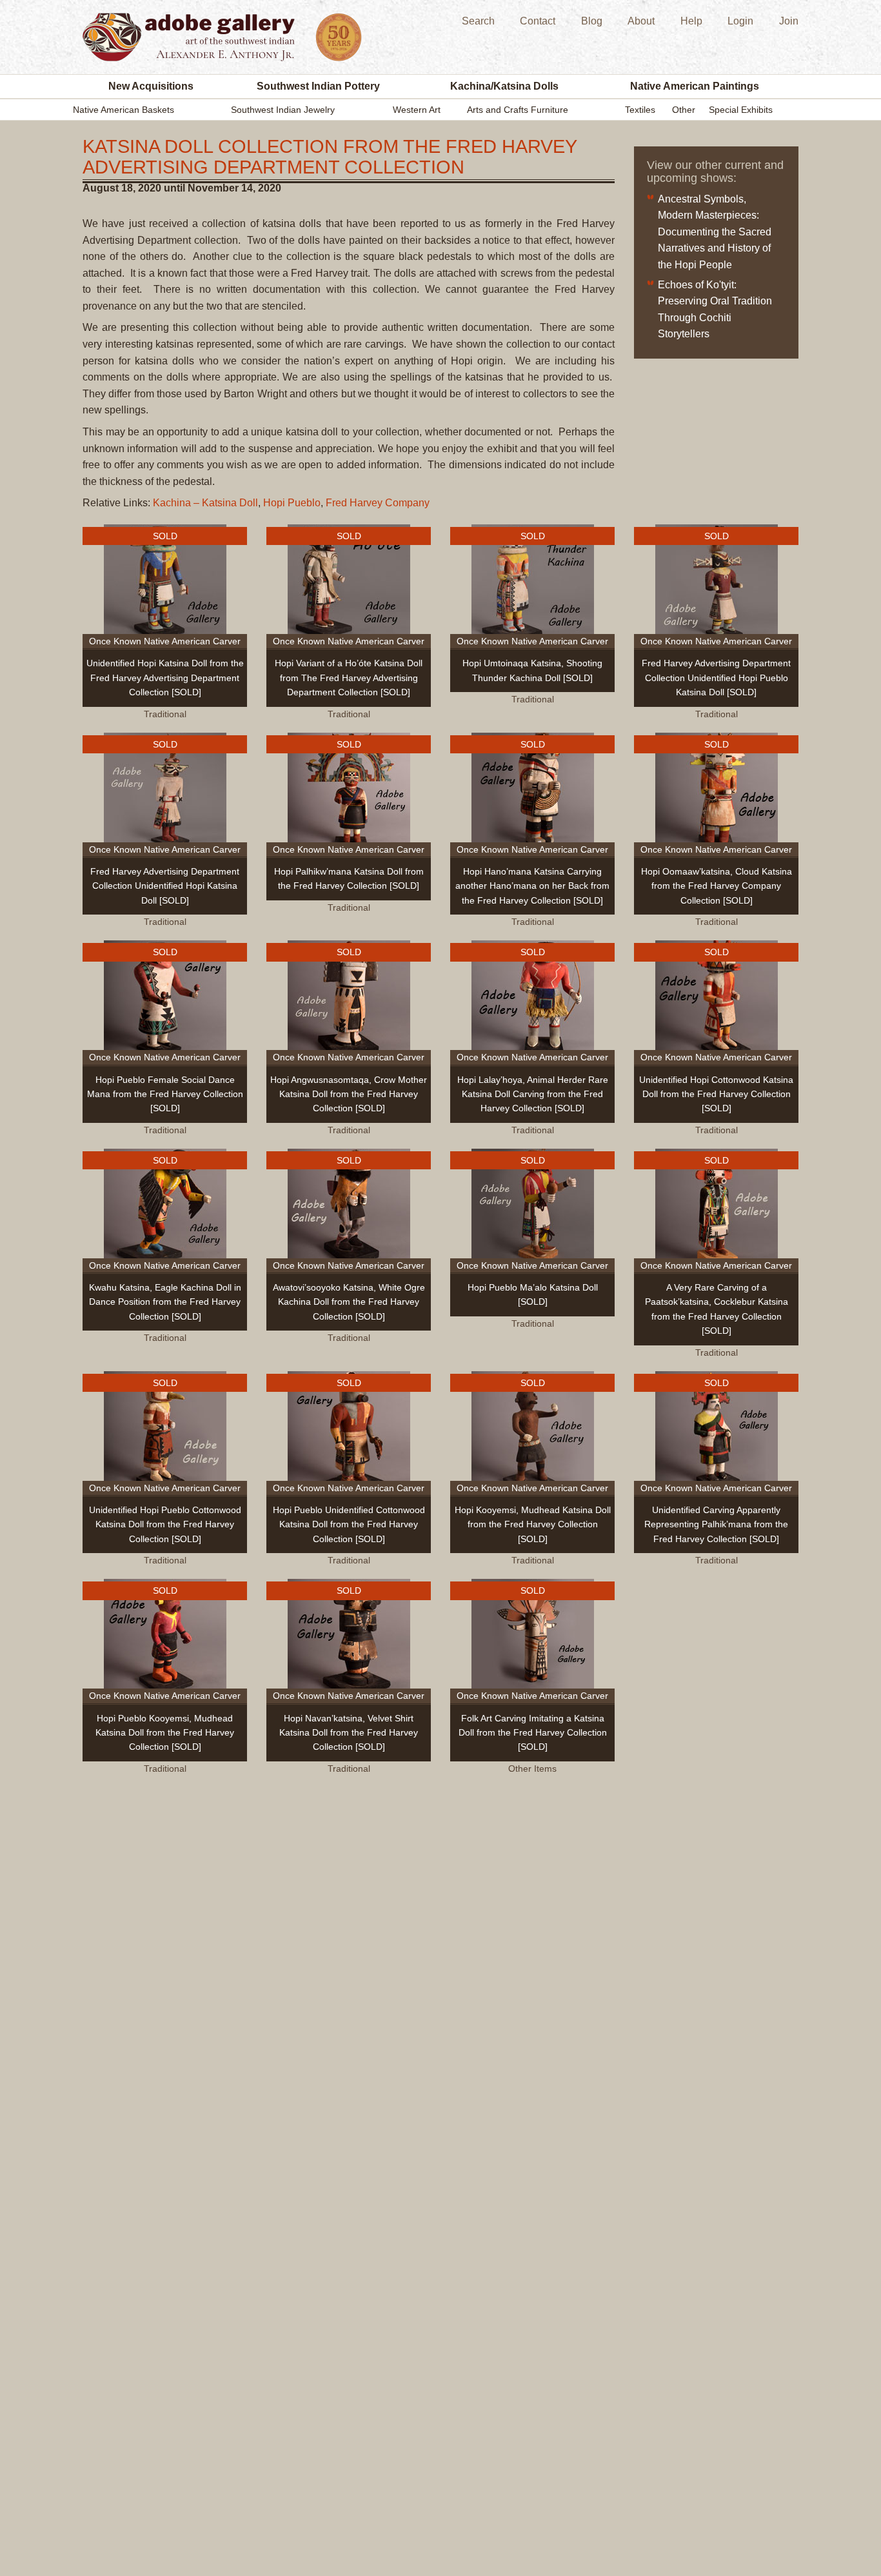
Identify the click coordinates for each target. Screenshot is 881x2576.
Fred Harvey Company (378, 503)
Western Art (417, 110)
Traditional (165, 714)
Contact (538, 21)
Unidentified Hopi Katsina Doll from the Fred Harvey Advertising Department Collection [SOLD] (165, 678)
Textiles (640, 110)
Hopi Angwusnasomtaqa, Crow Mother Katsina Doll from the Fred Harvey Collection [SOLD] (349, 1094)
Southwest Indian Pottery (318, 86)
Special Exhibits (741, 110)
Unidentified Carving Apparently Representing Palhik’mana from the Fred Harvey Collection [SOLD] (716, 1524)
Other (684, 110)
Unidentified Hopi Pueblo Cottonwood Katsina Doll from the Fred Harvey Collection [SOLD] (165, 1524)
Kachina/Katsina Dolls (504, 86)
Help (691, 21)
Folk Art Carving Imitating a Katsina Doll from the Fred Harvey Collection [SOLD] (533, 1733)
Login (740, 21)
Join (789, 21)
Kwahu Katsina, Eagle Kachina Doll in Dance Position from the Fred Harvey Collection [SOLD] (165, 1302)
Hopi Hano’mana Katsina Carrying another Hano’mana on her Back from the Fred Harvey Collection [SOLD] (532, 886)
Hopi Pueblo (292, 503)
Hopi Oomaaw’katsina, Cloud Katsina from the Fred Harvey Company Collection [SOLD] (717, 886)
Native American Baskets (124, 110)
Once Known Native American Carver (165, 641)
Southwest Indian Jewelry (283, 110)
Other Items (532, 1769)
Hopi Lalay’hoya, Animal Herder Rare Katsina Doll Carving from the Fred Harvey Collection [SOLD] (533, 1094)
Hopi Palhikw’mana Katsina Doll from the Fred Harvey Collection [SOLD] (349, 878)
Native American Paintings (695, 86)
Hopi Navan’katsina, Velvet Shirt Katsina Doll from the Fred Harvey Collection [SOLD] (349, 1733)
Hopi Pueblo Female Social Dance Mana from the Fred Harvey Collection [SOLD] (165, 1094)
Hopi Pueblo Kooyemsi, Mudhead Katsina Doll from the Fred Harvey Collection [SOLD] (165, 1733)
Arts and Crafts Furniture (518, 110)
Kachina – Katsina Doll (205, 503)
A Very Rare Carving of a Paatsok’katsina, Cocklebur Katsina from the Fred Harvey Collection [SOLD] (717, 1309)
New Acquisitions (151, 86)
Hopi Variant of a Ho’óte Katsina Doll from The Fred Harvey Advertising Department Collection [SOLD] (349, 678)
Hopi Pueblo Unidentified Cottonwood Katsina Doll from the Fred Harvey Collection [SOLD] (349, 1524)
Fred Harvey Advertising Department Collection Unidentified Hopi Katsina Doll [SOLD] (165, 886)
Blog (592, 21)
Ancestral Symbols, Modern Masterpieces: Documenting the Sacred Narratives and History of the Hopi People (715, 232)
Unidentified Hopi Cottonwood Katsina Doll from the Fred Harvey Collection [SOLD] (716, 1094)
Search (478, 21)
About (641, 21)
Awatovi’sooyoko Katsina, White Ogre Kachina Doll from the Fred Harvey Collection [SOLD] (349, 1302)
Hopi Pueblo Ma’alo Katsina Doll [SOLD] (533, 1294)
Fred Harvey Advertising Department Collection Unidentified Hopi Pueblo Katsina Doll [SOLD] (716, 678)
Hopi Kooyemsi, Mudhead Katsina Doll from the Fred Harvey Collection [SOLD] (533, 1524)
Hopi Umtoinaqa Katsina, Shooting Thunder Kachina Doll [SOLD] (532, 670)
